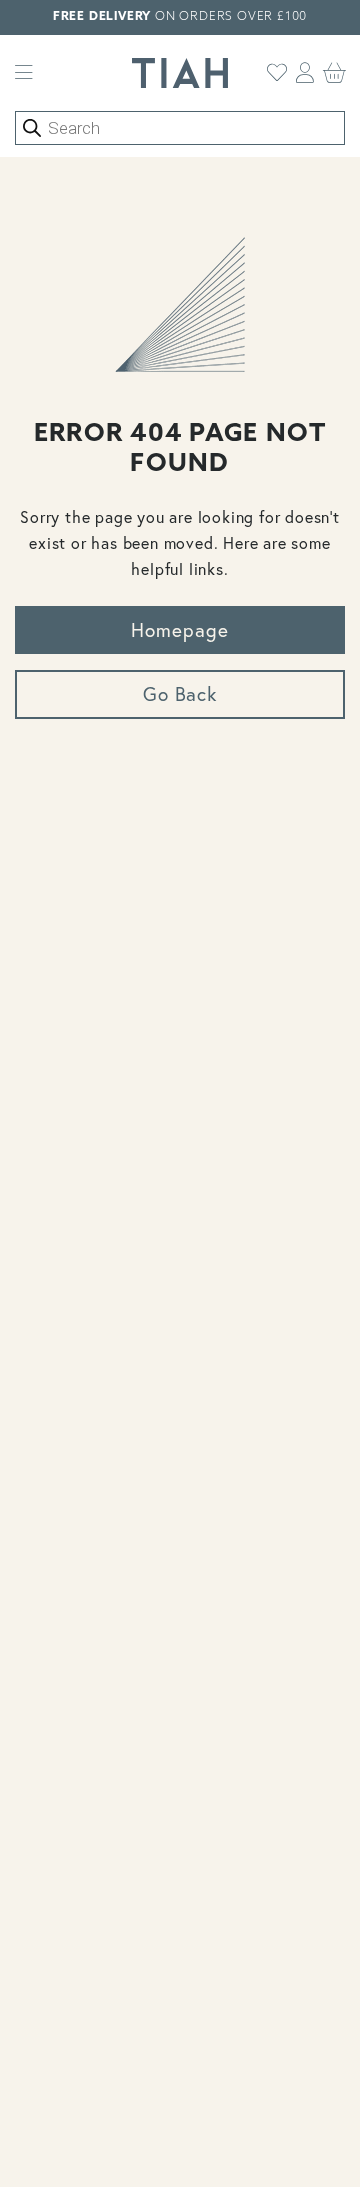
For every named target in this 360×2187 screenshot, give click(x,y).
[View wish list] (277, 73)
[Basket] (335, 73)
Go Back (180, 693)
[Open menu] (24, 73)
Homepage (180, 629)
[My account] (305, 73)
